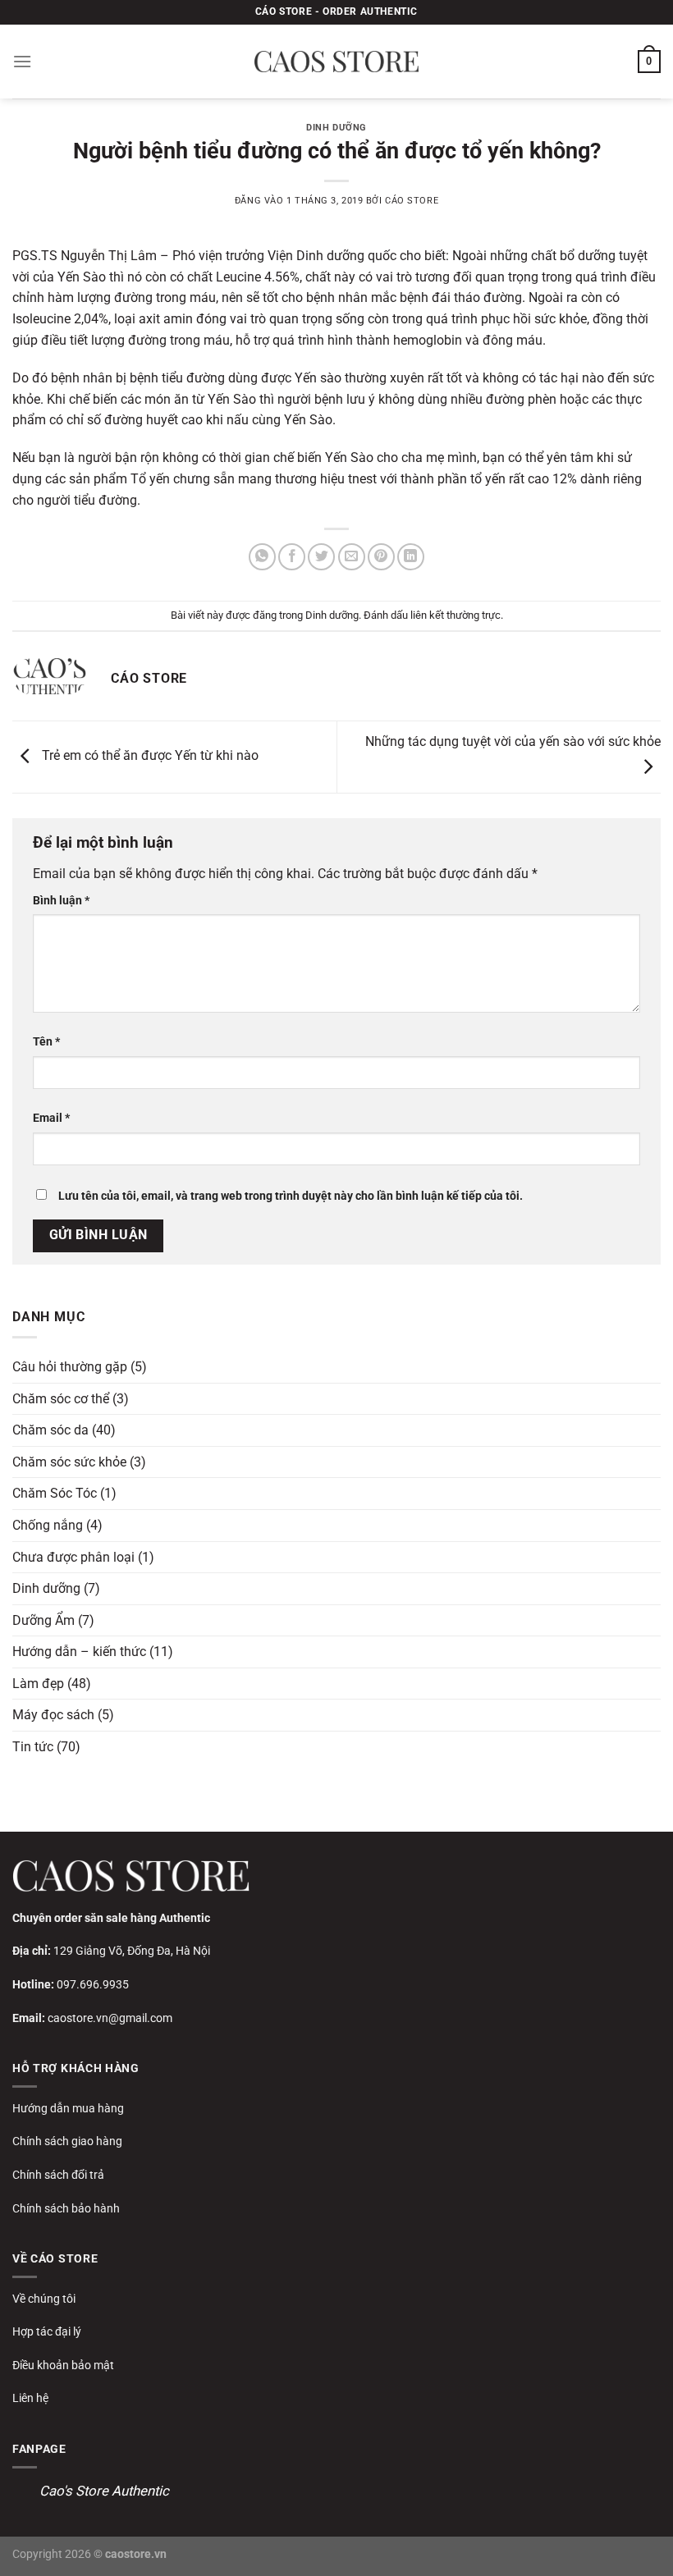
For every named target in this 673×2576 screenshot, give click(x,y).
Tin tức (33, 1747)
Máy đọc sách (53, 1715)
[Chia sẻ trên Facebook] (292, 557)
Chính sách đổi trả (58, 2175)
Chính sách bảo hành (66, 2208)
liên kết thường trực (456, 615)
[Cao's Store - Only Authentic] (336, 62)
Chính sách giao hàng (67, 2141)
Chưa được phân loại (73, 1557)
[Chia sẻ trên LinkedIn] (411, 557)
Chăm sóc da (50, 1430)
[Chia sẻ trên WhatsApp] (262, 557)
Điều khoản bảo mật (63, 2365)
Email (51, 1118)
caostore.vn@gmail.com (110, 2018)
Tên (46, 1042)
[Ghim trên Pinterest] (381, 557)
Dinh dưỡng (336, 128)
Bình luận (61, 901)
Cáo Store (412, 201)
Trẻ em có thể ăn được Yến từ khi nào (149, 756)
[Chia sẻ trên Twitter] (321, 557)
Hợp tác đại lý (47, 2331)
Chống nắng (48, 1525)
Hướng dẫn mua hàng (68, 2108)
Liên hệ (30, 2398)
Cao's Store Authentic (104, 2491)
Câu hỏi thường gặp (70, 1367)
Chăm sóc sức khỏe (69, 1462)
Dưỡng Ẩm (43, 1620)
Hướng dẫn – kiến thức (79, 1652)
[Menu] (22, 61)
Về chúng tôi (44, 2299)
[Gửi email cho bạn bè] (352, 557)
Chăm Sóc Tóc (55, 1493)
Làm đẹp (38, 1684)
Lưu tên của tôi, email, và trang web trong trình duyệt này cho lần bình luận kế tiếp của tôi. (291, 1196)
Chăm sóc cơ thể (61, 1399)
